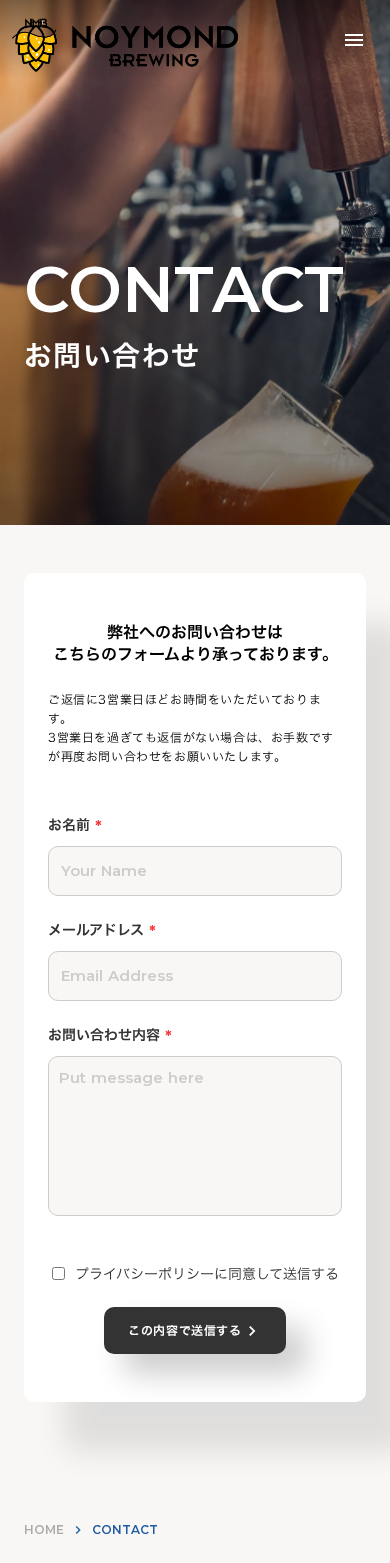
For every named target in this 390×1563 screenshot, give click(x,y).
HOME (44, 1529)
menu (354, 40)
